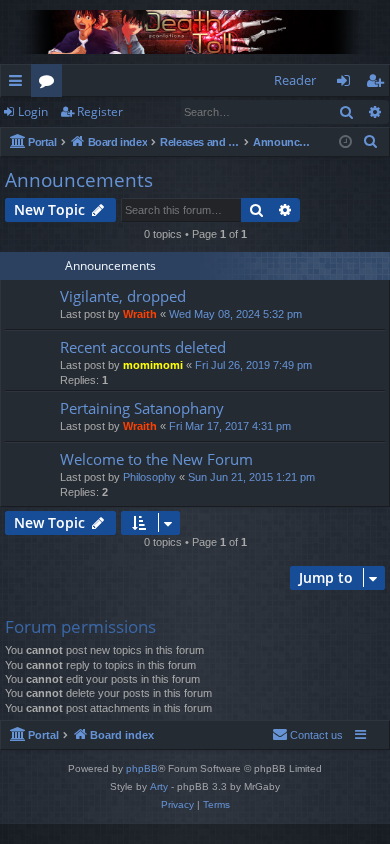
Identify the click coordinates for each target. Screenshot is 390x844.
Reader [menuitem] (295, 80)
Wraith (140, 314)
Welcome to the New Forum (156, 459)
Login (33, 111)
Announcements (79, 180)
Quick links (19, 84)
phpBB (142, 768)
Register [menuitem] (379, 84)
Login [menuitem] (347, 84)
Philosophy (149, 477)
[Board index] (195, 32)
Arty (159, 786)
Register (100, 111)
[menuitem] (371, 142)
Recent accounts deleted (143, 347)
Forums (50, 84)
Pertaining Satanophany (142, 408)
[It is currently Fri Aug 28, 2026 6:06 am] (345, 142)
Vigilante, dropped (123, 296)
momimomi (153, 365)
